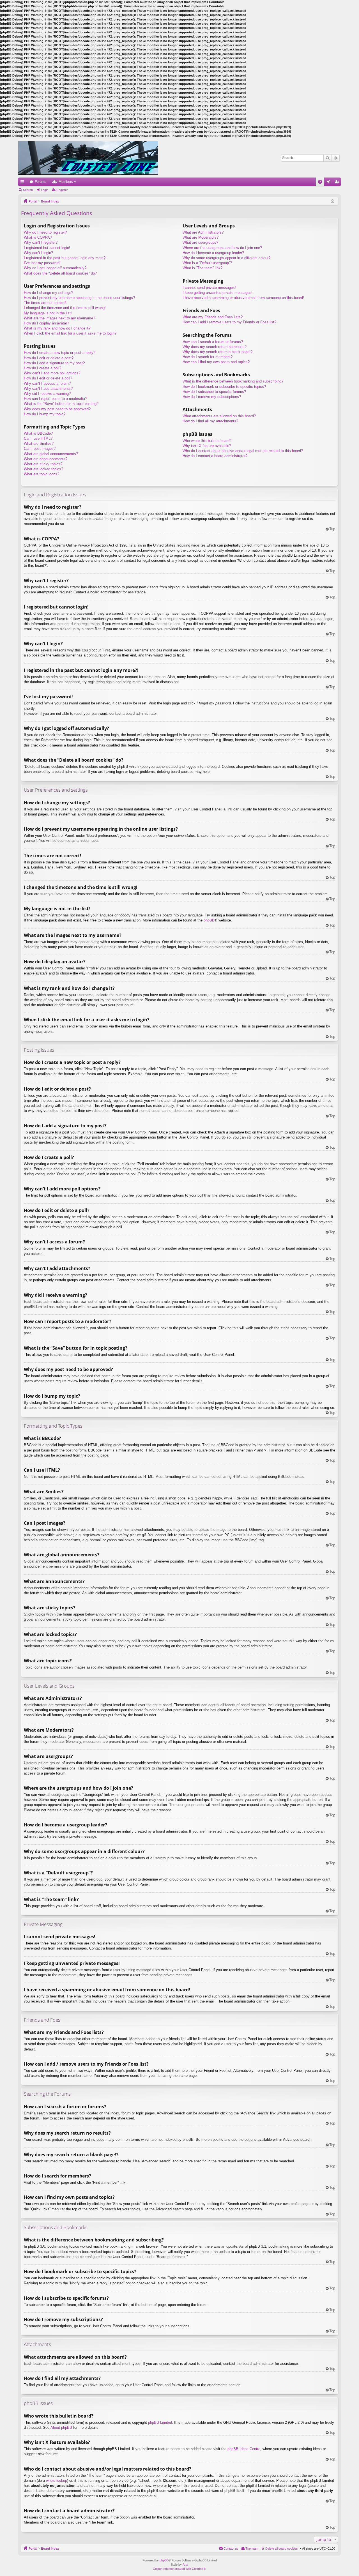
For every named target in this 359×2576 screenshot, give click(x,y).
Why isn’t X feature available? (207, 446)
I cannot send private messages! (209, 288)
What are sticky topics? (43, 464)
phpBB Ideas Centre (244, 2449)
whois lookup (57, 2481)
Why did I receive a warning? (47, 394)
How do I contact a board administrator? (215, 456)
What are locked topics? (43, 469)
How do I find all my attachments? (210, 421)
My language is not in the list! (48, 313)
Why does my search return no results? (215, 347)
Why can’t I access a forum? (47, 383)
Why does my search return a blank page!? (218, 352)
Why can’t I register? (41, 242)
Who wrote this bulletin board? (207, 441)
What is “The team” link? (202, 268)
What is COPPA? (38, 237)
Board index (50, 201)
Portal (33, 201)
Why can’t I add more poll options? (52, 373)
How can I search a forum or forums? (213, 342)
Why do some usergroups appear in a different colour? (226, 258)
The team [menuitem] (252, 2549)
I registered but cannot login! (47, 248)
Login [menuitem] (330, 183)
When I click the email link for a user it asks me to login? (70, 333)
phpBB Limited (160, 2422)
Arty (185, 2565)
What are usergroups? (200, 242)
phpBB (209, 920)
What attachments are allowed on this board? (219, 416)
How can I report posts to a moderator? (56, 399)
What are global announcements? (51, 454)
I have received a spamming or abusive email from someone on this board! (243, 298)
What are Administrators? (203, 232)
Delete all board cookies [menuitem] (282, 2549)
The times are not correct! (45, 303)
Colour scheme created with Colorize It (179, 2569)
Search (328, 158)
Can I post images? (40, 449)
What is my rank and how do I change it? (57, 328)
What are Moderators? (201, 237)
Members (66, 182)
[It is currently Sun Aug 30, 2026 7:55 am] (332, 201)
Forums (41, 182)
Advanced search (336, 158)
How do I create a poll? (42, 368)
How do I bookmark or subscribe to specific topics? (224, 387)
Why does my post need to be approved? (57, 409)
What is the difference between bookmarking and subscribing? (233, 381)
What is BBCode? (38, 433)
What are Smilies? (39, 443)
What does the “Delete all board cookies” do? (60, 273)
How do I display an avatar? (46, 323)
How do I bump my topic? (45, 414)
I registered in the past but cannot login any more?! (65, 258)
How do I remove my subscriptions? (212, 397)
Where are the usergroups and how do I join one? (222, 248)
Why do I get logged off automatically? (55, 268)
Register (62, 190)
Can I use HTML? (38, 438)
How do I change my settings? (49, 293)
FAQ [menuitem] (322, 183)
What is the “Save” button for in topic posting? (61, 404)
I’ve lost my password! (42, 263)
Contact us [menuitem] (231, 2549)
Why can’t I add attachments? (48, 389)
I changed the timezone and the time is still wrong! (65, 308)
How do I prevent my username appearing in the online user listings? (79, 298)
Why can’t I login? (38, 253)
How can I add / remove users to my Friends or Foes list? (229, 322)
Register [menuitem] (338, 183)
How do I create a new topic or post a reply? (60, 353)
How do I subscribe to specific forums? (214, 392)
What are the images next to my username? (59, 318)
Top (332, 529)
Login (45, 190)
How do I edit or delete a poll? (48, 378)
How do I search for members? (208, 357)
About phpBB (61, 2428)
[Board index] (88, 158)
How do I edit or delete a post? (49, 358)
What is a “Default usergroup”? (207, 263)
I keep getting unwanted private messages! (218, 293)
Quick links (23, 183)
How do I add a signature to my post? (54, 363)
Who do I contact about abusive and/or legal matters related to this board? (243, 451)
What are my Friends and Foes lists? (213, 317)
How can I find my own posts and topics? (216, 362)
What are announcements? (46, 459)
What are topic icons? (42, 474)
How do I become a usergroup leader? (213, 253)
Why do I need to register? (45, 232)
